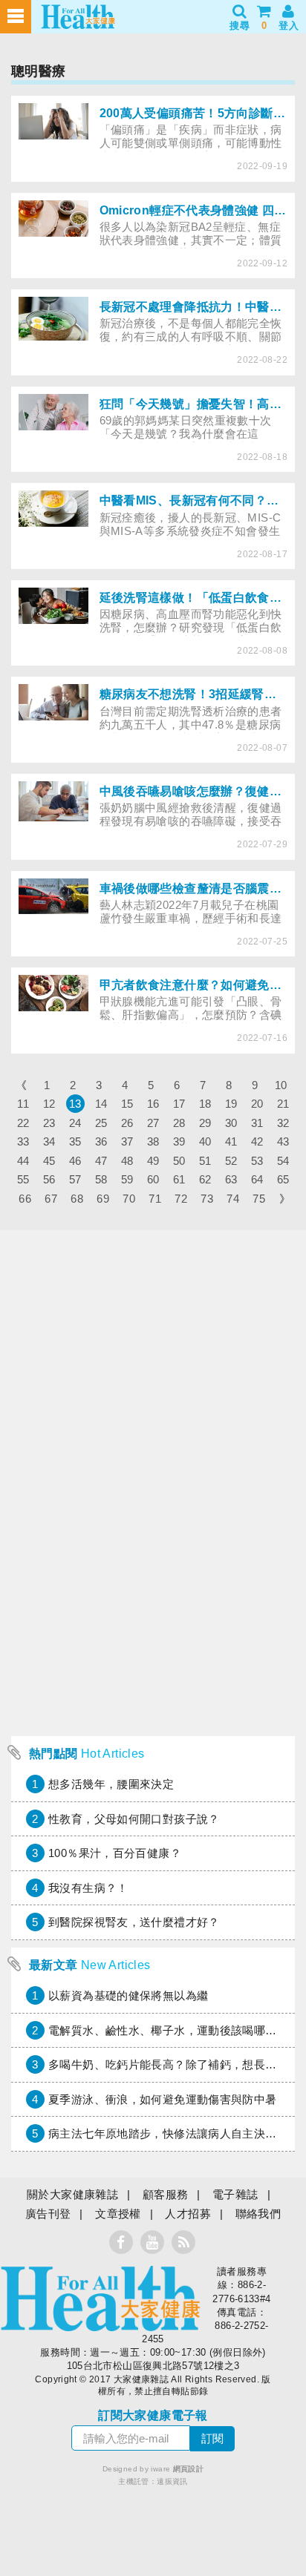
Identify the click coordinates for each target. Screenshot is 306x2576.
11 (23, 1104)
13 (75, 1104)
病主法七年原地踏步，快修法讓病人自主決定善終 (174, 2133)
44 (23, 1161)
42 (257, 1141)
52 (231, 1161)
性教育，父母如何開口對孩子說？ (134, 1819)
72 (181, 1199)
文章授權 (118, 2214)
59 (127, 1179)
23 (49, 1123)
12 (49, 1104)
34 (49, 1141)
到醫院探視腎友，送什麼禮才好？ (134, 1922)
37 (127, 1141)
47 (101, 1161)
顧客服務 (166, 2194)
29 (205, 1123)
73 (207, 1199)
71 (155, 1199)
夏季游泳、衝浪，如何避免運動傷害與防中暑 (163, 2099)
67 (51, 1199)
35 (75, 1141)
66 (25, 1199)
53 (257, 1161)
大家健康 (100, 2299)
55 (23, 1179)
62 (205, 1179)
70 (129, 1199)
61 (179, 1179)
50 (179, 1161)
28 (179, 1123)
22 (23, 1123)
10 (281, 1085)
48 (127, 1161)
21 (283, 1104)
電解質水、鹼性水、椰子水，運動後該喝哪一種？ (174, 2030)
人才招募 (188, 2214)
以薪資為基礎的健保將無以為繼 (128, 1995)
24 (75, 1123)
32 (283, 1123)
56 (49, 1179)
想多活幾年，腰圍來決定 (111, 1784)
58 (101, 1179)
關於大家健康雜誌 (72, 2194)
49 (153, 1161)
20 (257, 1104)
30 (231, 1123)
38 (153, 1141)
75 (259, 1199)
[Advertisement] (153, 1576)
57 (75, 1179)
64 (257, 1179)
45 (49, 1161)
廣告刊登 (48, 2214)
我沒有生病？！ (88, 1888)
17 (179, 1104)
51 (205, 1161)
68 (77, 1199)
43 (283, 1141)
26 (127, 1123)
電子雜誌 (235, 2194)
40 (205, 1141)
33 (23, 1141)
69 (103, 1199)
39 (179, 1141)
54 (283, 1161)
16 (153, 1104)
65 (283, 1179)
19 (231, 1104)
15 (127, 1104)
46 (75, 1161)
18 (205, 1104)
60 (153, 1179)
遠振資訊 (172, 2481)
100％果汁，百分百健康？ (115, 1853)
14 (101, 1104)
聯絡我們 (258, 2214)
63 (231, 1179)
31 (257, 1123)
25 (101, 1123)
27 (153, 1123)
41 (231, 1141)
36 (101, 1141)
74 (233, 1199)
